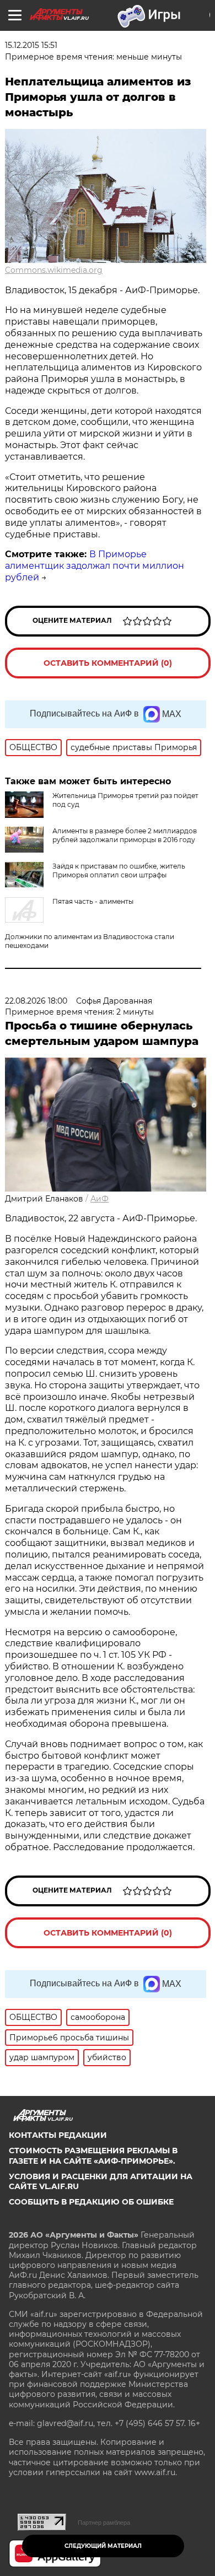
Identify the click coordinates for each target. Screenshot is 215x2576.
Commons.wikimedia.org (54, 270)
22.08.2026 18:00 (36, 1001)
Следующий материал (103, 2546)
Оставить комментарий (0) (108, 663)
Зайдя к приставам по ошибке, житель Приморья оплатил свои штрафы (119, 871)
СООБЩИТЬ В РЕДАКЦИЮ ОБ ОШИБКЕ (91, 2202)
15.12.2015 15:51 (31, 45)
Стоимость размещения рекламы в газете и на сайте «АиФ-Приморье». (93, 2155)
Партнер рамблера (104, 2523)
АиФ (100, 1199)
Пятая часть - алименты (93, 901)
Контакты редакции (58, 2135)
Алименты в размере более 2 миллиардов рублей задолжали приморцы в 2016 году (125, 835)
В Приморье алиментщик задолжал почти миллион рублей (95, 566)
